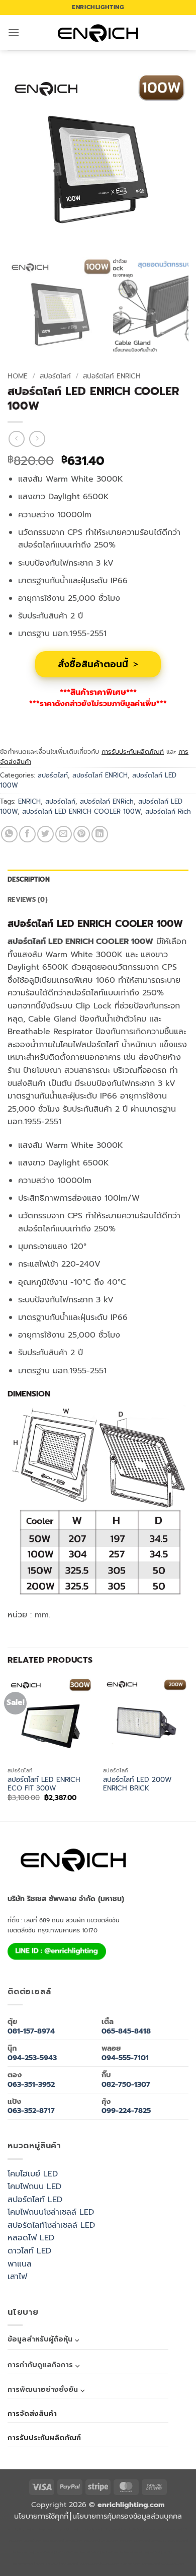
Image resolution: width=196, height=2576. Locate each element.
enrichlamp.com (41, 2529)
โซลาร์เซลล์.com (110, 2564)
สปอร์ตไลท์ (55, 376)
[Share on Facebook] (27, 834)
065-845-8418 (126, 2031)
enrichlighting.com (18, 2529)
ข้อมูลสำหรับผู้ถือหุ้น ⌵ (43, 2339)
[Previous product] (37, 439)
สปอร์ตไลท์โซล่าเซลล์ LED (51, 2225)
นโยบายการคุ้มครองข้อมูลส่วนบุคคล (127, 2516)
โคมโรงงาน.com (172, 2529)
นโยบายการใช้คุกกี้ (41, 2516)
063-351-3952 (31, 2084)
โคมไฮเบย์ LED (33, 2174)
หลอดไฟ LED (31, 2238)
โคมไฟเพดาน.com (23, 2553)
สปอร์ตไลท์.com (109, 2541)
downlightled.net (132, 2529)
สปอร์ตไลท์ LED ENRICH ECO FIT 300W (44, 1784)
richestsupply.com (89, 2529)
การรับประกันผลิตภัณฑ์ (133, 752)
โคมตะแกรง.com (177, 2541)
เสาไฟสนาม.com (73, 2541)
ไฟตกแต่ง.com (150, 2564)
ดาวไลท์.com (91, 2541)
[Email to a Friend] (64, 834)
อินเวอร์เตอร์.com (130, 2564)
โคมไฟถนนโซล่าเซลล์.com (134, 2553)
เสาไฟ (17, 2277)
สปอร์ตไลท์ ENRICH (112, 376)
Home (18, 376)
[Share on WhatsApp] (9, 834)
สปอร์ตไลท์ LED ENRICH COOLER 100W (81, 811)
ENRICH (29, 801)
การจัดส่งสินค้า (32, 2414)
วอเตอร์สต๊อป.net (44, 2553)
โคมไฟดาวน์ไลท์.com (67, 2553)
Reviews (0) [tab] (28, 900)
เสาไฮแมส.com (153, 2529)
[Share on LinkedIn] (100, 834)
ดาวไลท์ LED (29, 2251)
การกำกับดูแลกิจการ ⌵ (43, 2365)
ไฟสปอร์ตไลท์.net (90, 2553)
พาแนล (20, 2264)
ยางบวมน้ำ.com (32, 2541)
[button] (14, 32)
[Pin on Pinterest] (82, 834)
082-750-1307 (126, 2084)
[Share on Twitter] (45, 834)
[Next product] (16, 439)
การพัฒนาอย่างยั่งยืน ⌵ (46, 2390)
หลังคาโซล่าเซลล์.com (172, 2564)
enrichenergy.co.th (47, 2564)
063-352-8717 (31, 2111)
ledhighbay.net (111, 2529)
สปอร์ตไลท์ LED (35, 2200)
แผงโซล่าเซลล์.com (89, 2564)
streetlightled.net (23, 2564)
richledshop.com (53, 2541)
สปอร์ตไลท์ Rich (168, 811)
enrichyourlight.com (65, 2529)
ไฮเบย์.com (126, 2541)
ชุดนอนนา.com (69, 2564)
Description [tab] (29, 879)
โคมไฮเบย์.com (110, 2553)
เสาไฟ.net (155, 2553)
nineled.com (141, 2541)
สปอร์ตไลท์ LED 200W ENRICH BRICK (137, 1784)
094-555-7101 (125, 2058)
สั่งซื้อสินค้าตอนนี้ (98, 664)
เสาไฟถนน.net (158, 2541)
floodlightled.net (172, 2553)
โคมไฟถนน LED (34, 2187)
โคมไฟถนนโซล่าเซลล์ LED (51, 2212)
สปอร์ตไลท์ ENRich (107, 801)
